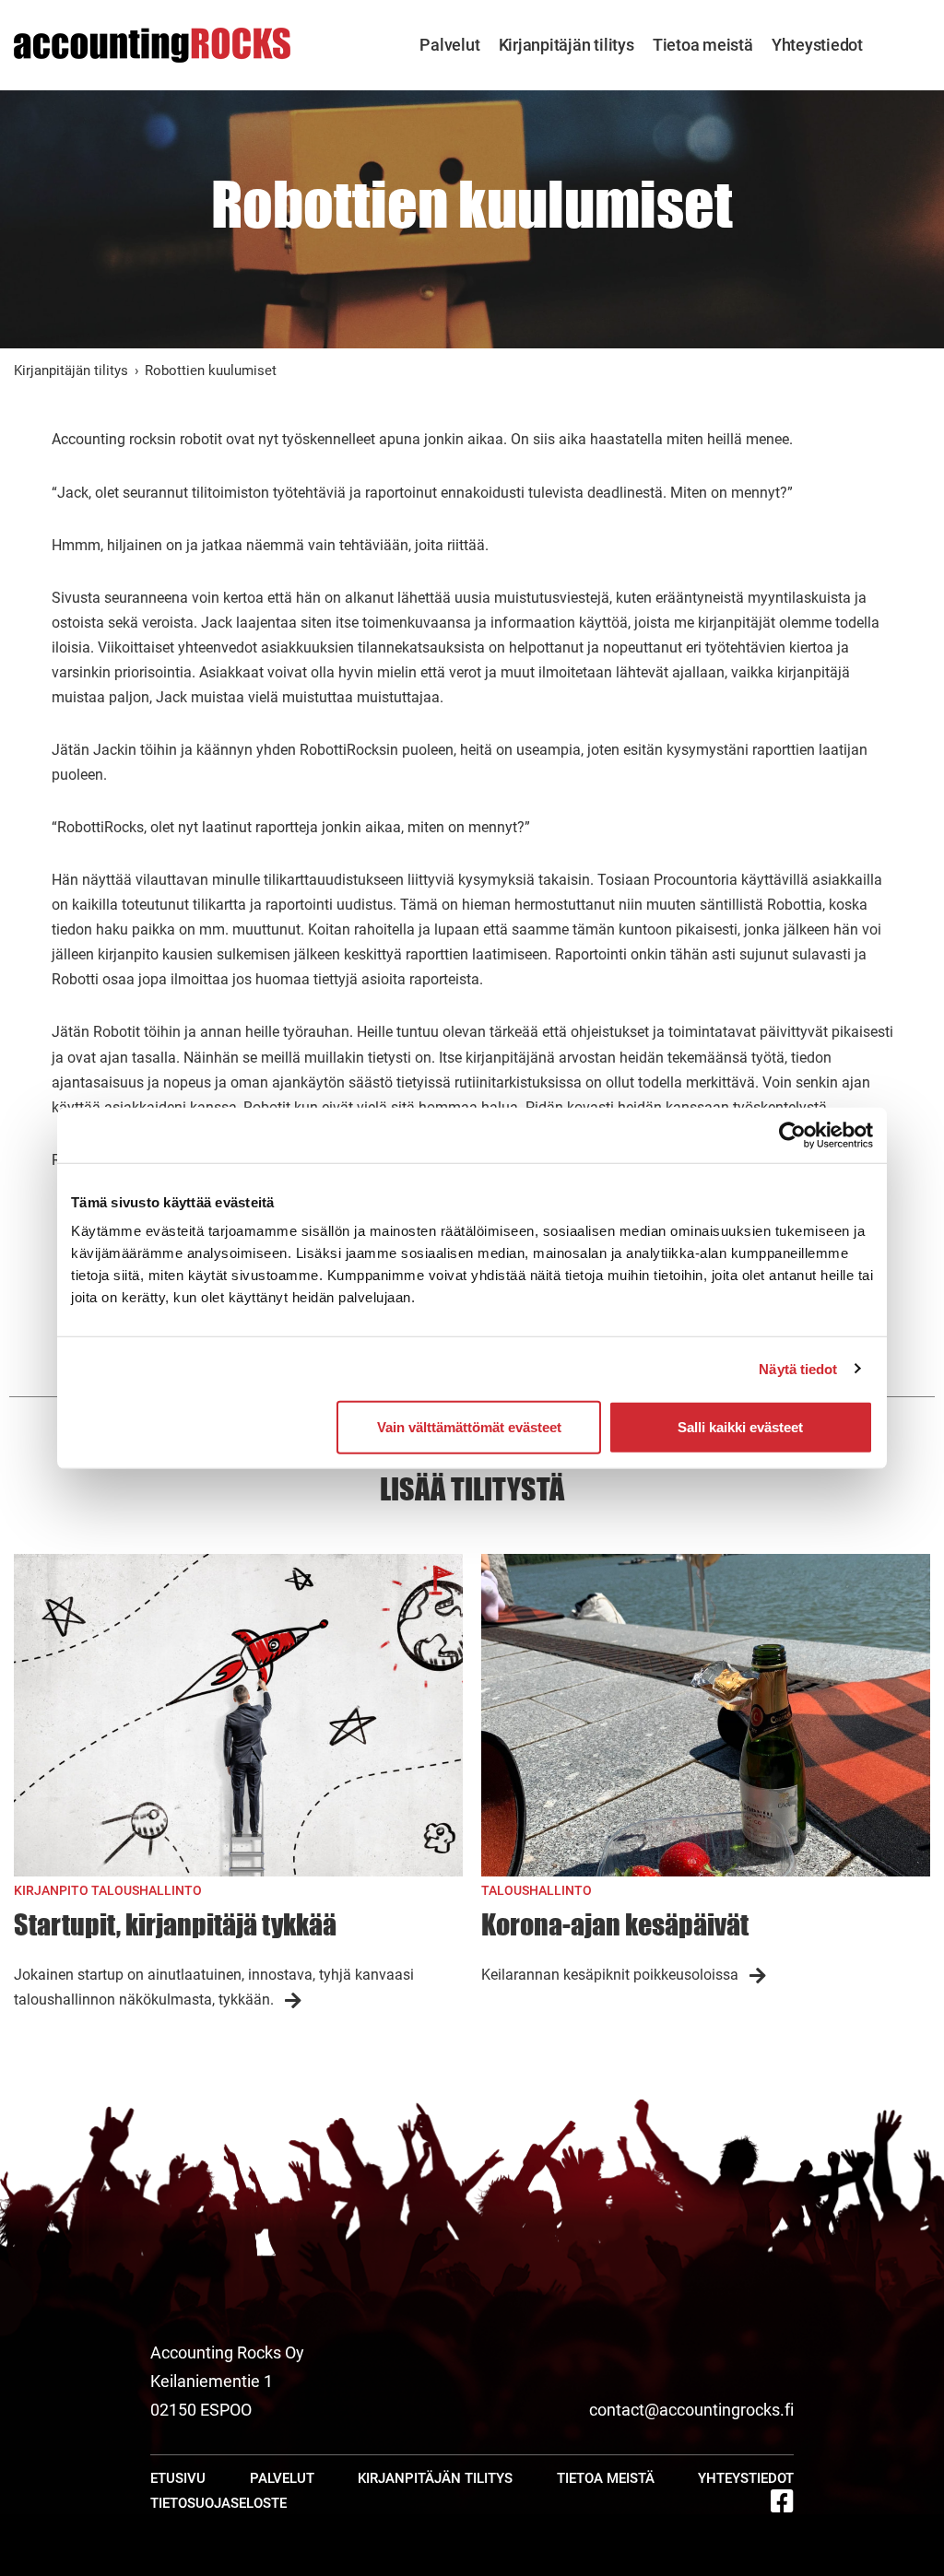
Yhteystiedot (817, 45)
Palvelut (449, 45)
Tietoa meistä (703, 45)
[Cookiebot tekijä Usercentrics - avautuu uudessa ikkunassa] (792, 1135)
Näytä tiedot (798, 1368)
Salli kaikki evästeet (740, 1427)
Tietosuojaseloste (218, 2503)
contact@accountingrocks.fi (691, 2410)
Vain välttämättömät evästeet (469, 1427)
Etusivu (178, 2478)
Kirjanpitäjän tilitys (566, 45)
